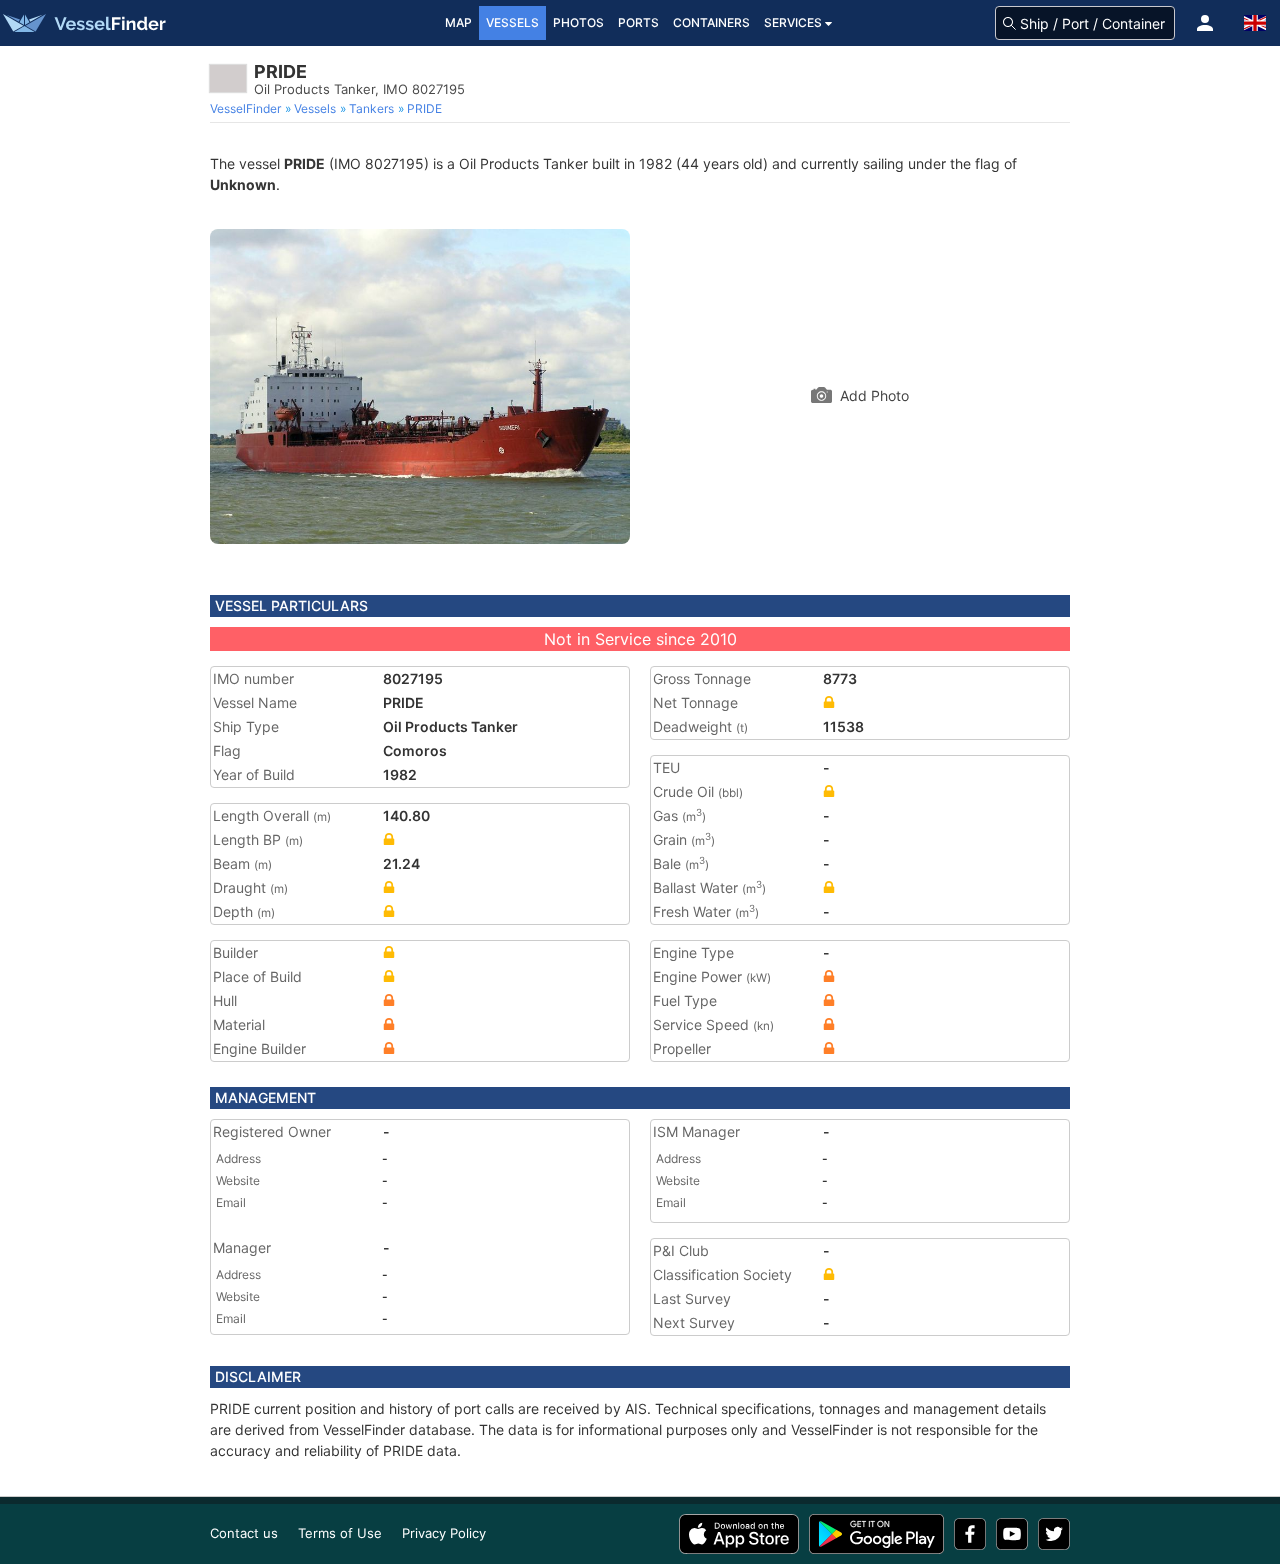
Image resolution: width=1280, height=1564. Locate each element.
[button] (1205, 23)
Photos (578, 22)
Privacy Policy (444, 1533)
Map (458, 22)
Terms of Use (340, 1533)
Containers (711, 22)
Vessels (512, 22)
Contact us (244, 1533)
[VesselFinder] (83, 23)
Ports (638, 22)
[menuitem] (247, 109)
